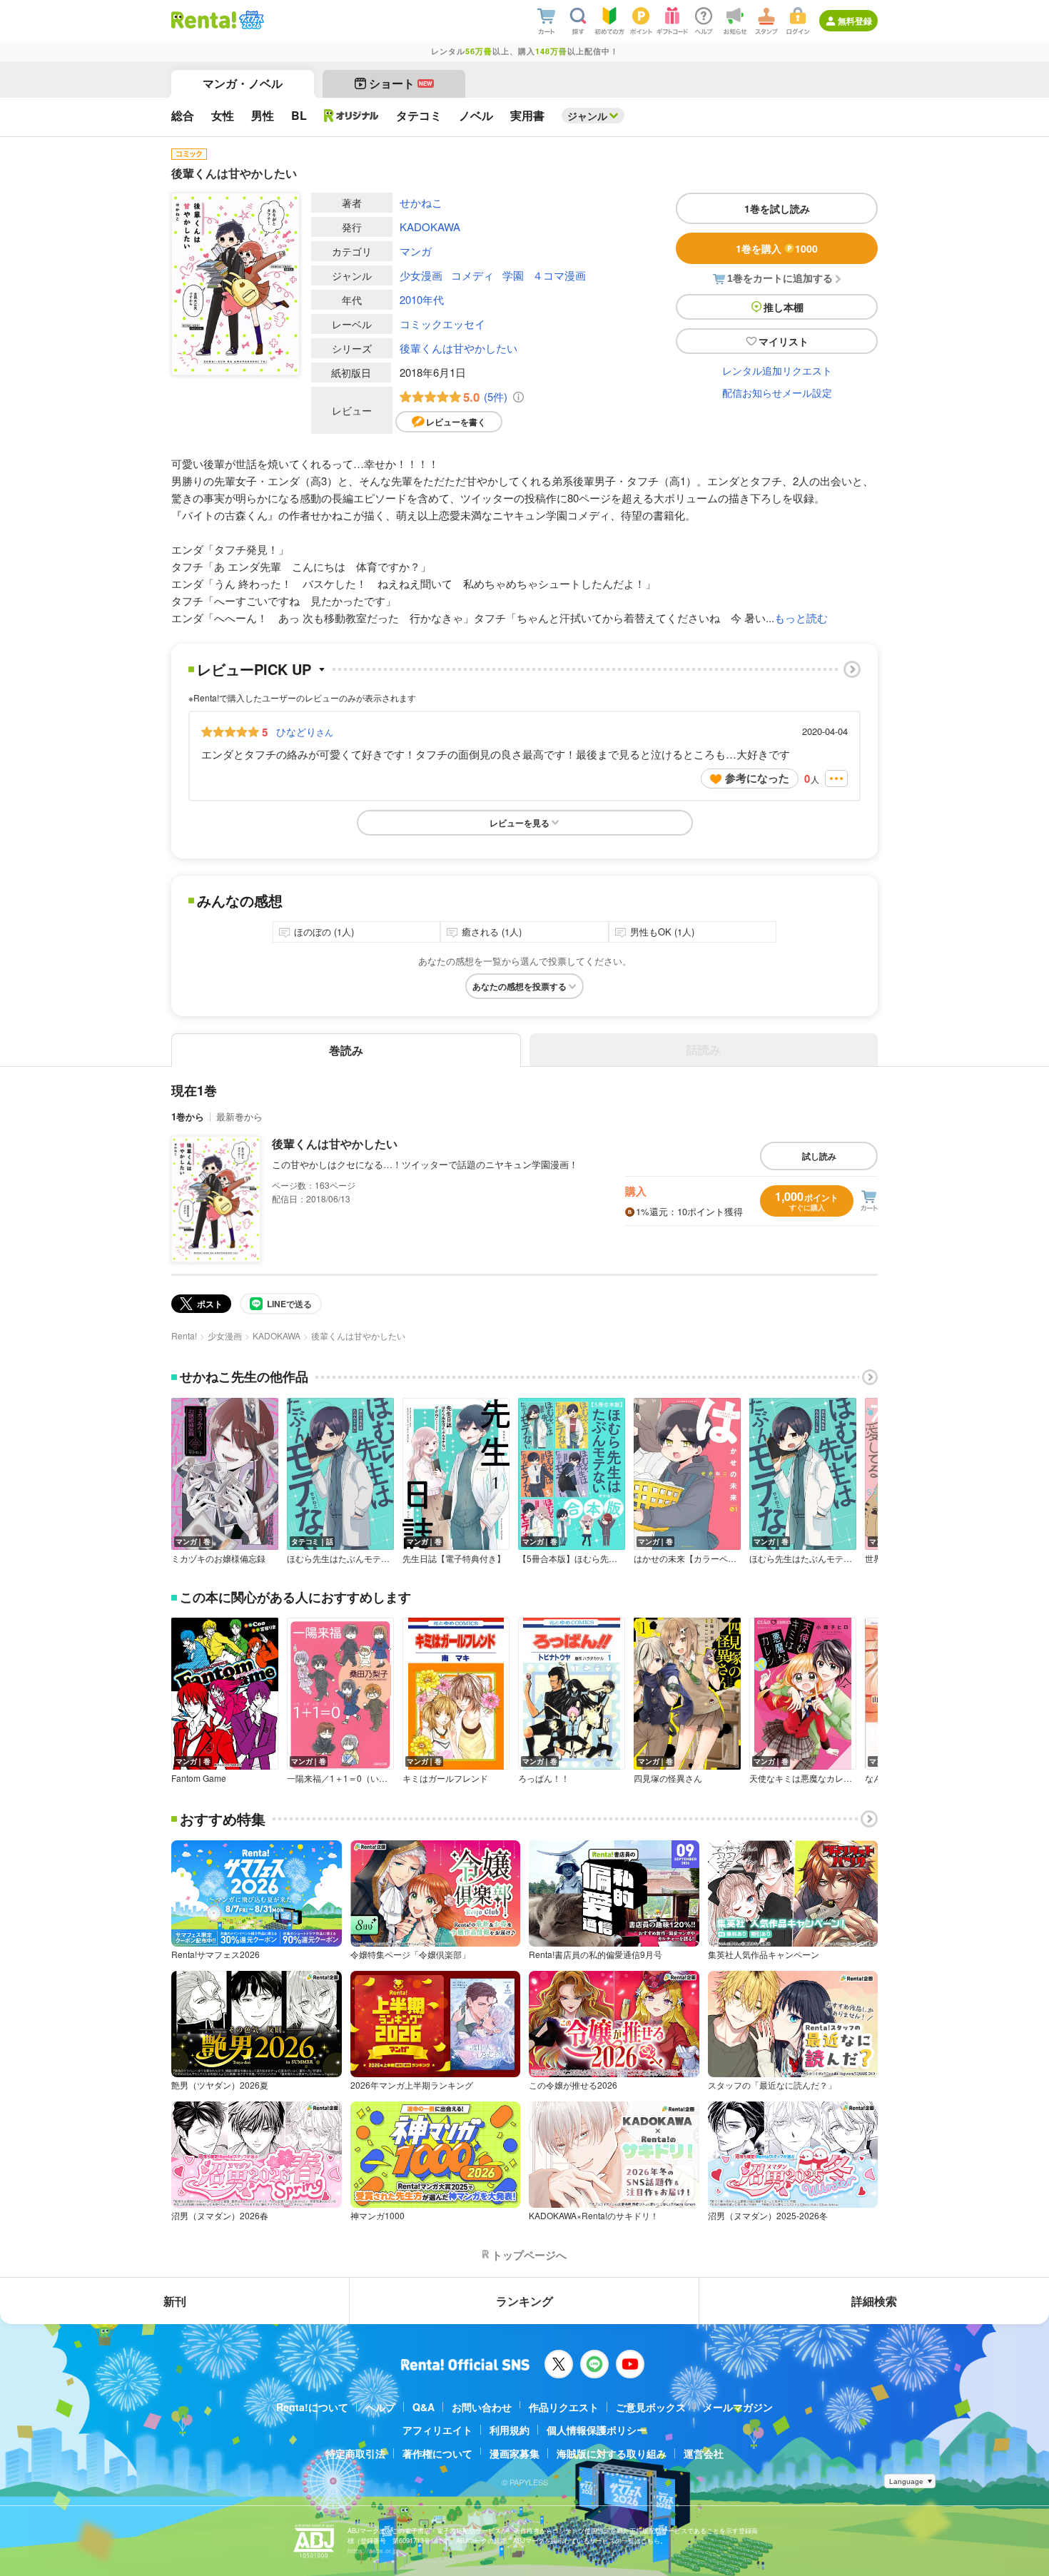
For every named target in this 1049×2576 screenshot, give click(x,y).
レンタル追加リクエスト (777, 370)
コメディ (472, 275)
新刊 (175, 2301)
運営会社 (704, 2453)
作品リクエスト (564, 2407)
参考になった (757, 778)
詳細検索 (874, 2301)
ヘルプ (380, 2407)
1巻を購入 (777, 248)
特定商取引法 (355, 2453)
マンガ (416, 251)
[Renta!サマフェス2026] (250, 20)
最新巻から (239, 1116)
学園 (513, 275)
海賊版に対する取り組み (612, 2453)
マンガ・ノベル (243, 83)
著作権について (437, 2453)
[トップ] (204, 20)
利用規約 (510, 2430)
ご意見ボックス (651, 2407)
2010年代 (422, 299)
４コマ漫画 (559, 275)
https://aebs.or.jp (373, 2551)
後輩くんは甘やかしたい (458, 348)
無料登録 (855, 21)
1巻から (188, 1116)
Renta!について (312, 2407)
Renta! (184, 1335)
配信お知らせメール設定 (777, 392)
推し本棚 (784, 307)
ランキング (524, 2301)
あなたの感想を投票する (520, 986)
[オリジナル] (351, 116)
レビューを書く (456, 422)
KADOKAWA (430, 227)
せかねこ (421, 202)
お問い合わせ (482, 2407)
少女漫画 (421, 275)
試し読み (819, 1156)
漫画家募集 (515, 2453)
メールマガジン (738, 2407)
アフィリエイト (437, 2430)
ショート (401, 83)
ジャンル (587, 116)
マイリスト (784, 341)
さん (305, 731)
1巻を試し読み (777, 208)
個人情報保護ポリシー (597, 2430)
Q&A (424, 2407)
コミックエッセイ (442, 324)
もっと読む (801, 618)
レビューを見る (520, 823)
